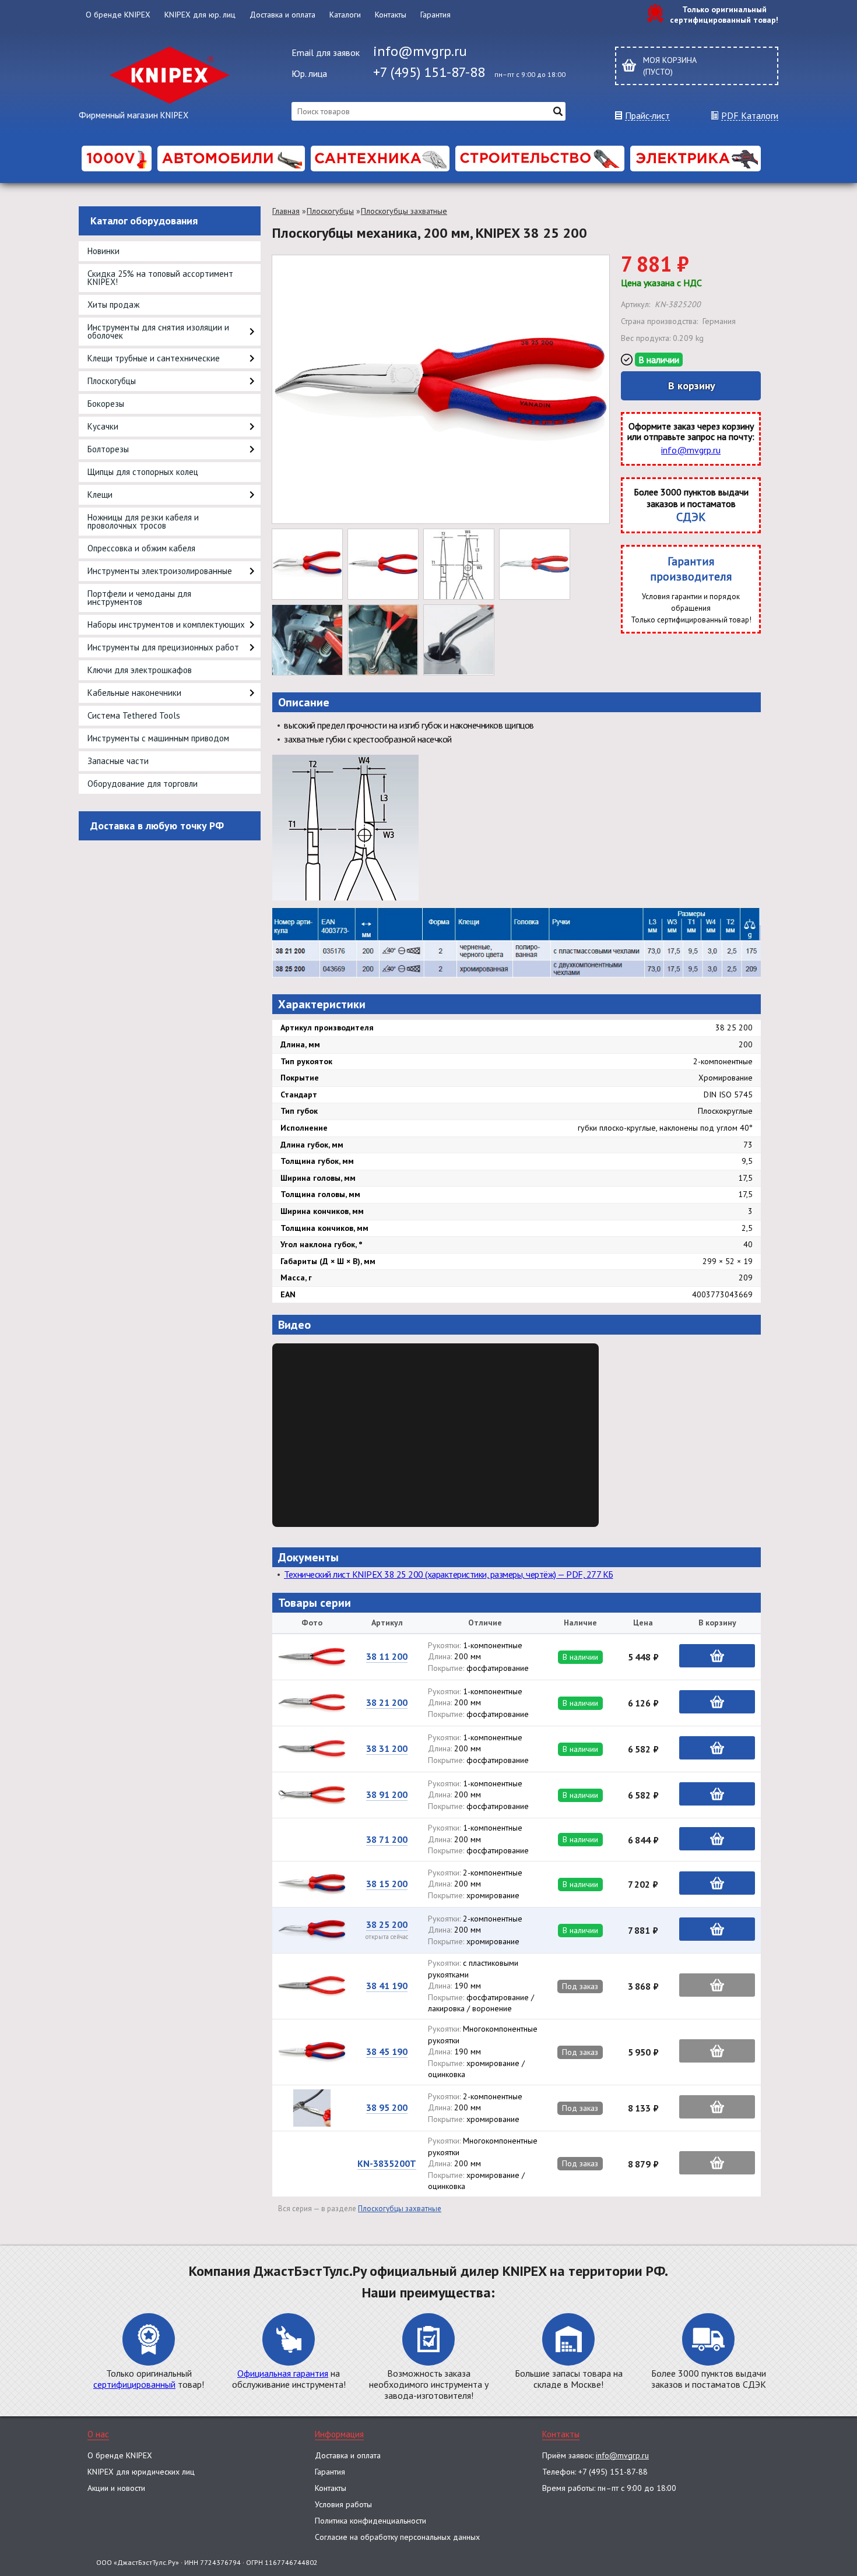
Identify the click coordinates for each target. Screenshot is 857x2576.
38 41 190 (387, 1986)
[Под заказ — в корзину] (717, 1985)
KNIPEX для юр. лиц (200, 15)
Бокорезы (106, 404)
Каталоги (345, 15)
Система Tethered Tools (134, 715)
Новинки (103, 251)
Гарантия (435, 15)
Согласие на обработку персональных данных (397, 2537)
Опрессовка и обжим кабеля (141, 548)
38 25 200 (387, 1924)
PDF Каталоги (750, 116)
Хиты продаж (113, 305)
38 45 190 (387, 2051)
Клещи (100, 495)
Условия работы (343, 2504)
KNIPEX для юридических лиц (141, 2472)
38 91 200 (387, 1794)
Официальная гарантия (283, 2373)
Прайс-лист (647, 116)
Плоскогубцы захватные (404, 211)
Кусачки (103, 426)
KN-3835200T (387, 2163)
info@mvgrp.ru (420, 51)
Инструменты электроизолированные (160, 571)
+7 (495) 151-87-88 (429, 72)
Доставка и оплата (282, 15)
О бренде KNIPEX (118, 15)
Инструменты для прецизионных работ (163, 647)
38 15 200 (387, 1884)
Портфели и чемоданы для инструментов (139, 598)
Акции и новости (116, 2488)
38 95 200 (387, 2107)
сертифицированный (134, 2384)
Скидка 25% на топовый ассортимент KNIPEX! (160, 278)
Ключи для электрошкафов (140, 670)
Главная (286, 211)
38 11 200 (387, 1656)
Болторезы (108, 449)
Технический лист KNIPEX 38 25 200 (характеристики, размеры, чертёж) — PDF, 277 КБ (449, 1574)
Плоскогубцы (112, 381)
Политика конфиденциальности (370, 2521)
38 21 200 (387, 1702)
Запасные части (118, 761)
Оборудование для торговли (143, 784)
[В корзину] (717, 1656)
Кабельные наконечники (134, 693)
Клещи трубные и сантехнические (154, 358)
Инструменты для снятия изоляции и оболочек (158, 331)
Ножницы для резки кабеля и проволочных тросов (143, 521)
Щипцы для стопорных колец (143, 472)
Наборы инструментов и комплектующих (166, 624)
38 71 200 (387, 1839)
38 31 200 (387, 1748)
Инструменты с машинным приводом (158, 738)
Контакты (391, 15)
